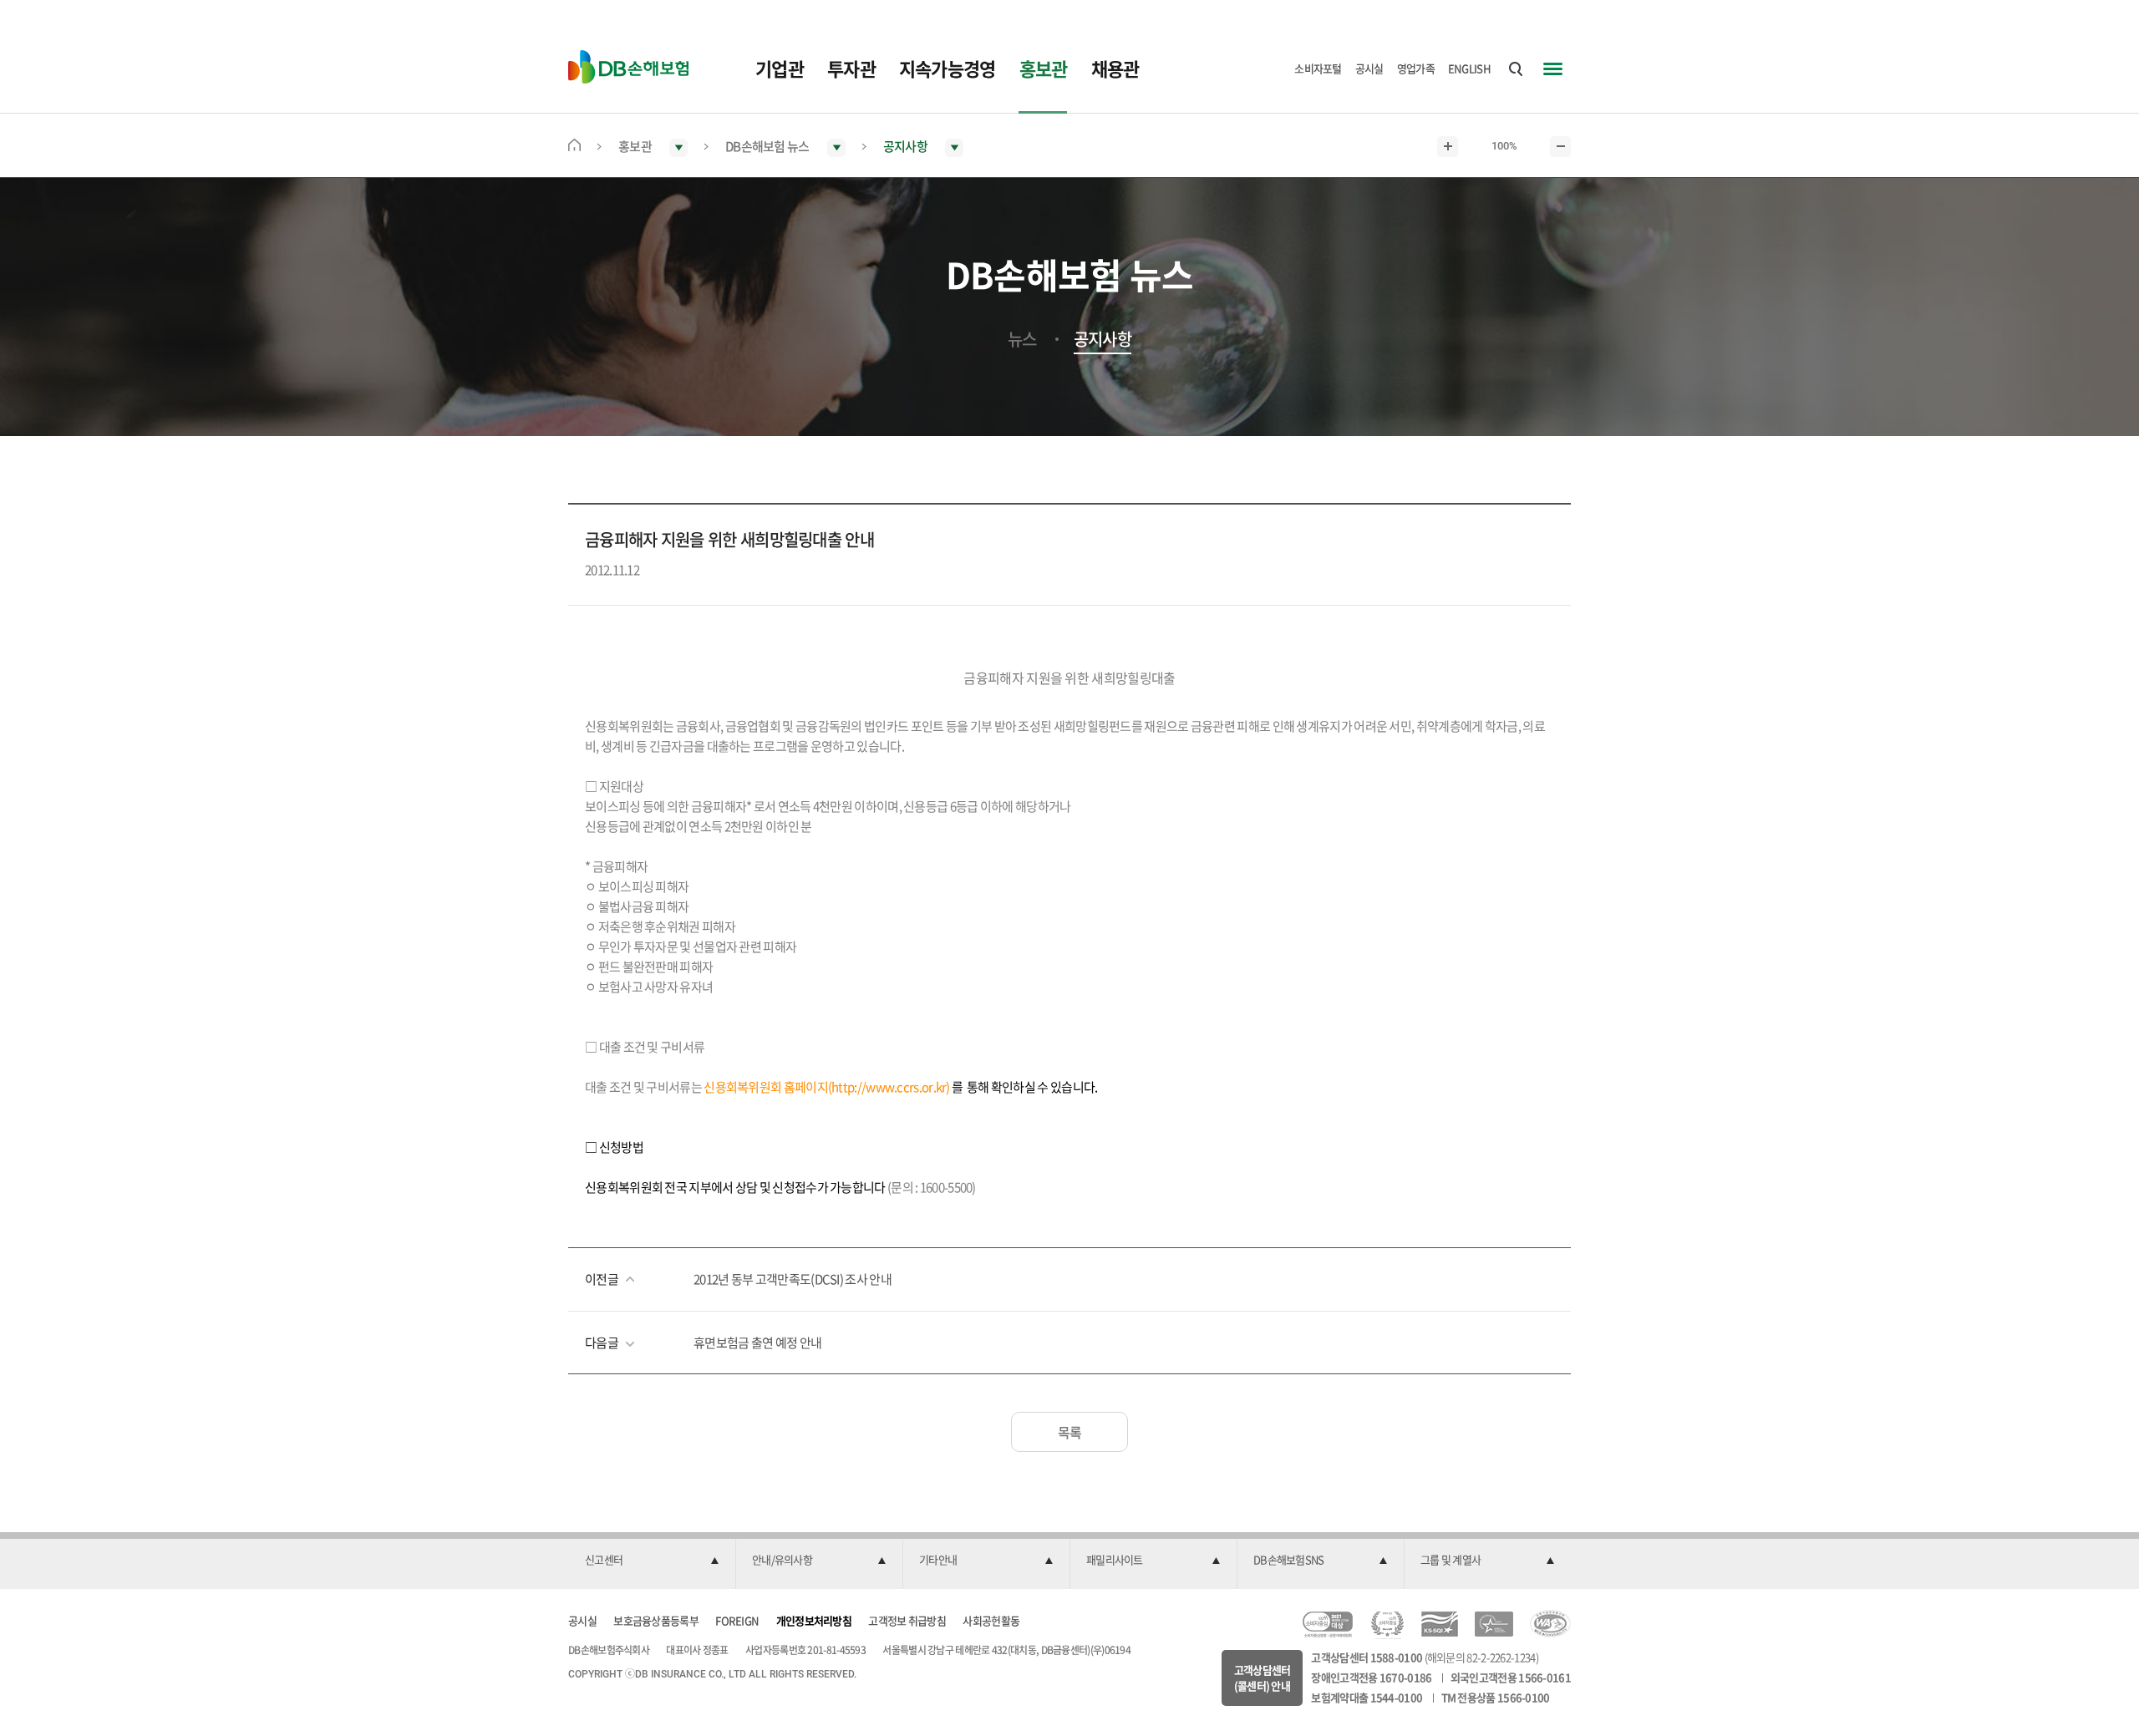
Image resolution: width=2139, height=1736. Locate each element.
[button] (652, 1561)
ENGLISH (1469, 68)
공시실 (1369, 68)
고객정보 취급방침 (907, 1620)
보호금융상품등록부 (656, 1620)
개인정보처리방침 (814, 1620)
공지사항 (1103, 339)
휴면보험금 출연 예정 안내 (757, 1343)
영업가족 (1416, 68)
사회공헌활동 (991, 1620)
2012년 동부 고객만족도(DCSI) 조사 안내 (793, 1279)
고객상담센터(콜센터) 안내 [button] (1263, 1678)
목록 (1070, 1432)
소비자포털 (1318, 68)
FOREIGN (737, 1620)
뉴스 (1022, 339)
